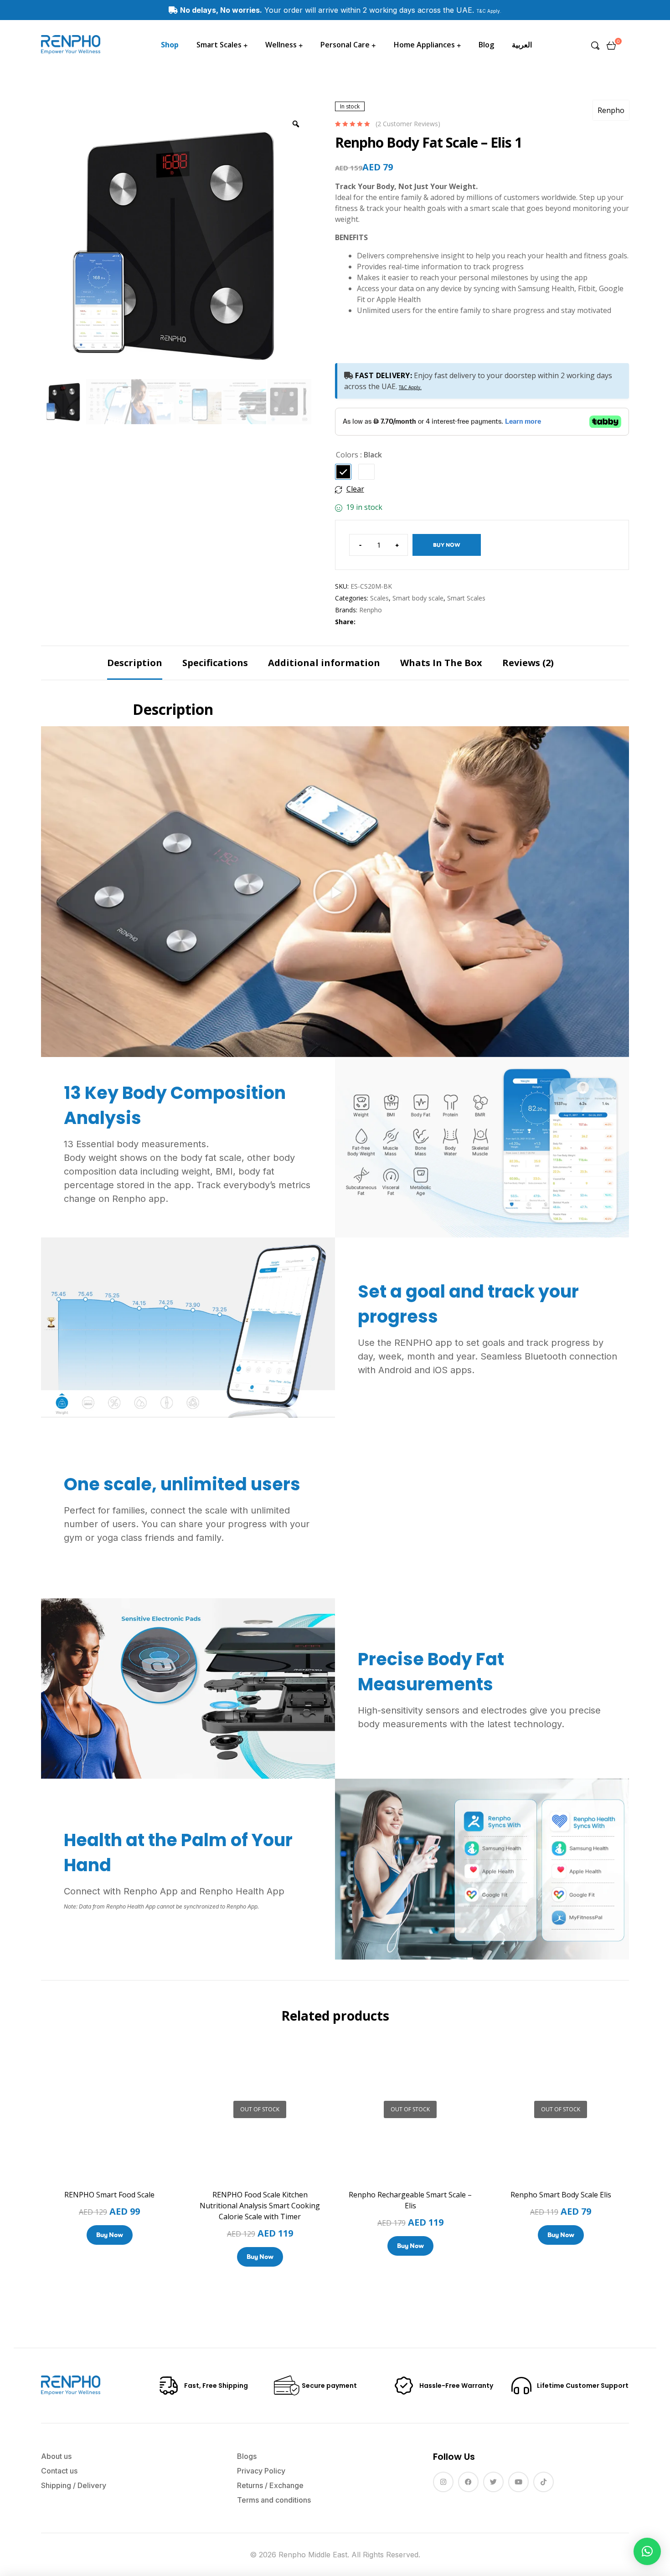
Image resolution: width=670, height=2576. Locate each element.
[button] (335, 892)
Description (135, 663)
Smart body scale (418, 598)
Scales (379, 598)
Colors (347, 455)
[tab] (135, 663)
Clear (355, 489)
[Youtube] (518, 2482)
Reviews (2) (528, 663)
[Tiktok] (544, 2482)
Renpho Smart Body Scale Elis (561, 2195)
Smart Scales (466, 598)
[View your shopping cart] (611, 45)
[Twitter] (493, 2482)
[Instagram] (443, 2482)
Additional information (324, 663)
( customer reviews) (408, 124)
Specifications (215, 663)
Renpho (611, 110)
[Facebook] (468, 2482)
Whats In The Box (441, 663)
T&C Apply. (489, 11)
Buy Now (447, 545)
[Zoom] (296, 124)
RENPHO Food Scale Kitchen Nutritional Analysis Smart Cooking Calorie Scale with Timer (260, 2206)
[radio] (343, 472)
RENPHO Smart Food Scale (109, 2195)
